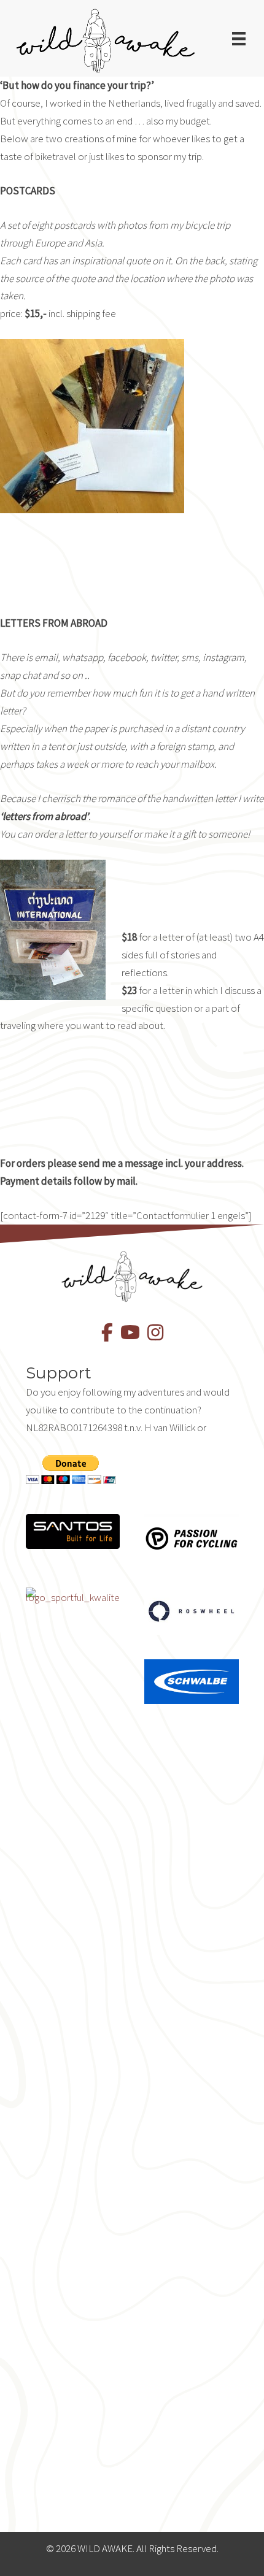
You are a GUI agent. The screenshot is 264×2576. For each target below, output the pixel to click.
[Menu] (239, 39)
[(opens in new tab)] (73, 1531)
